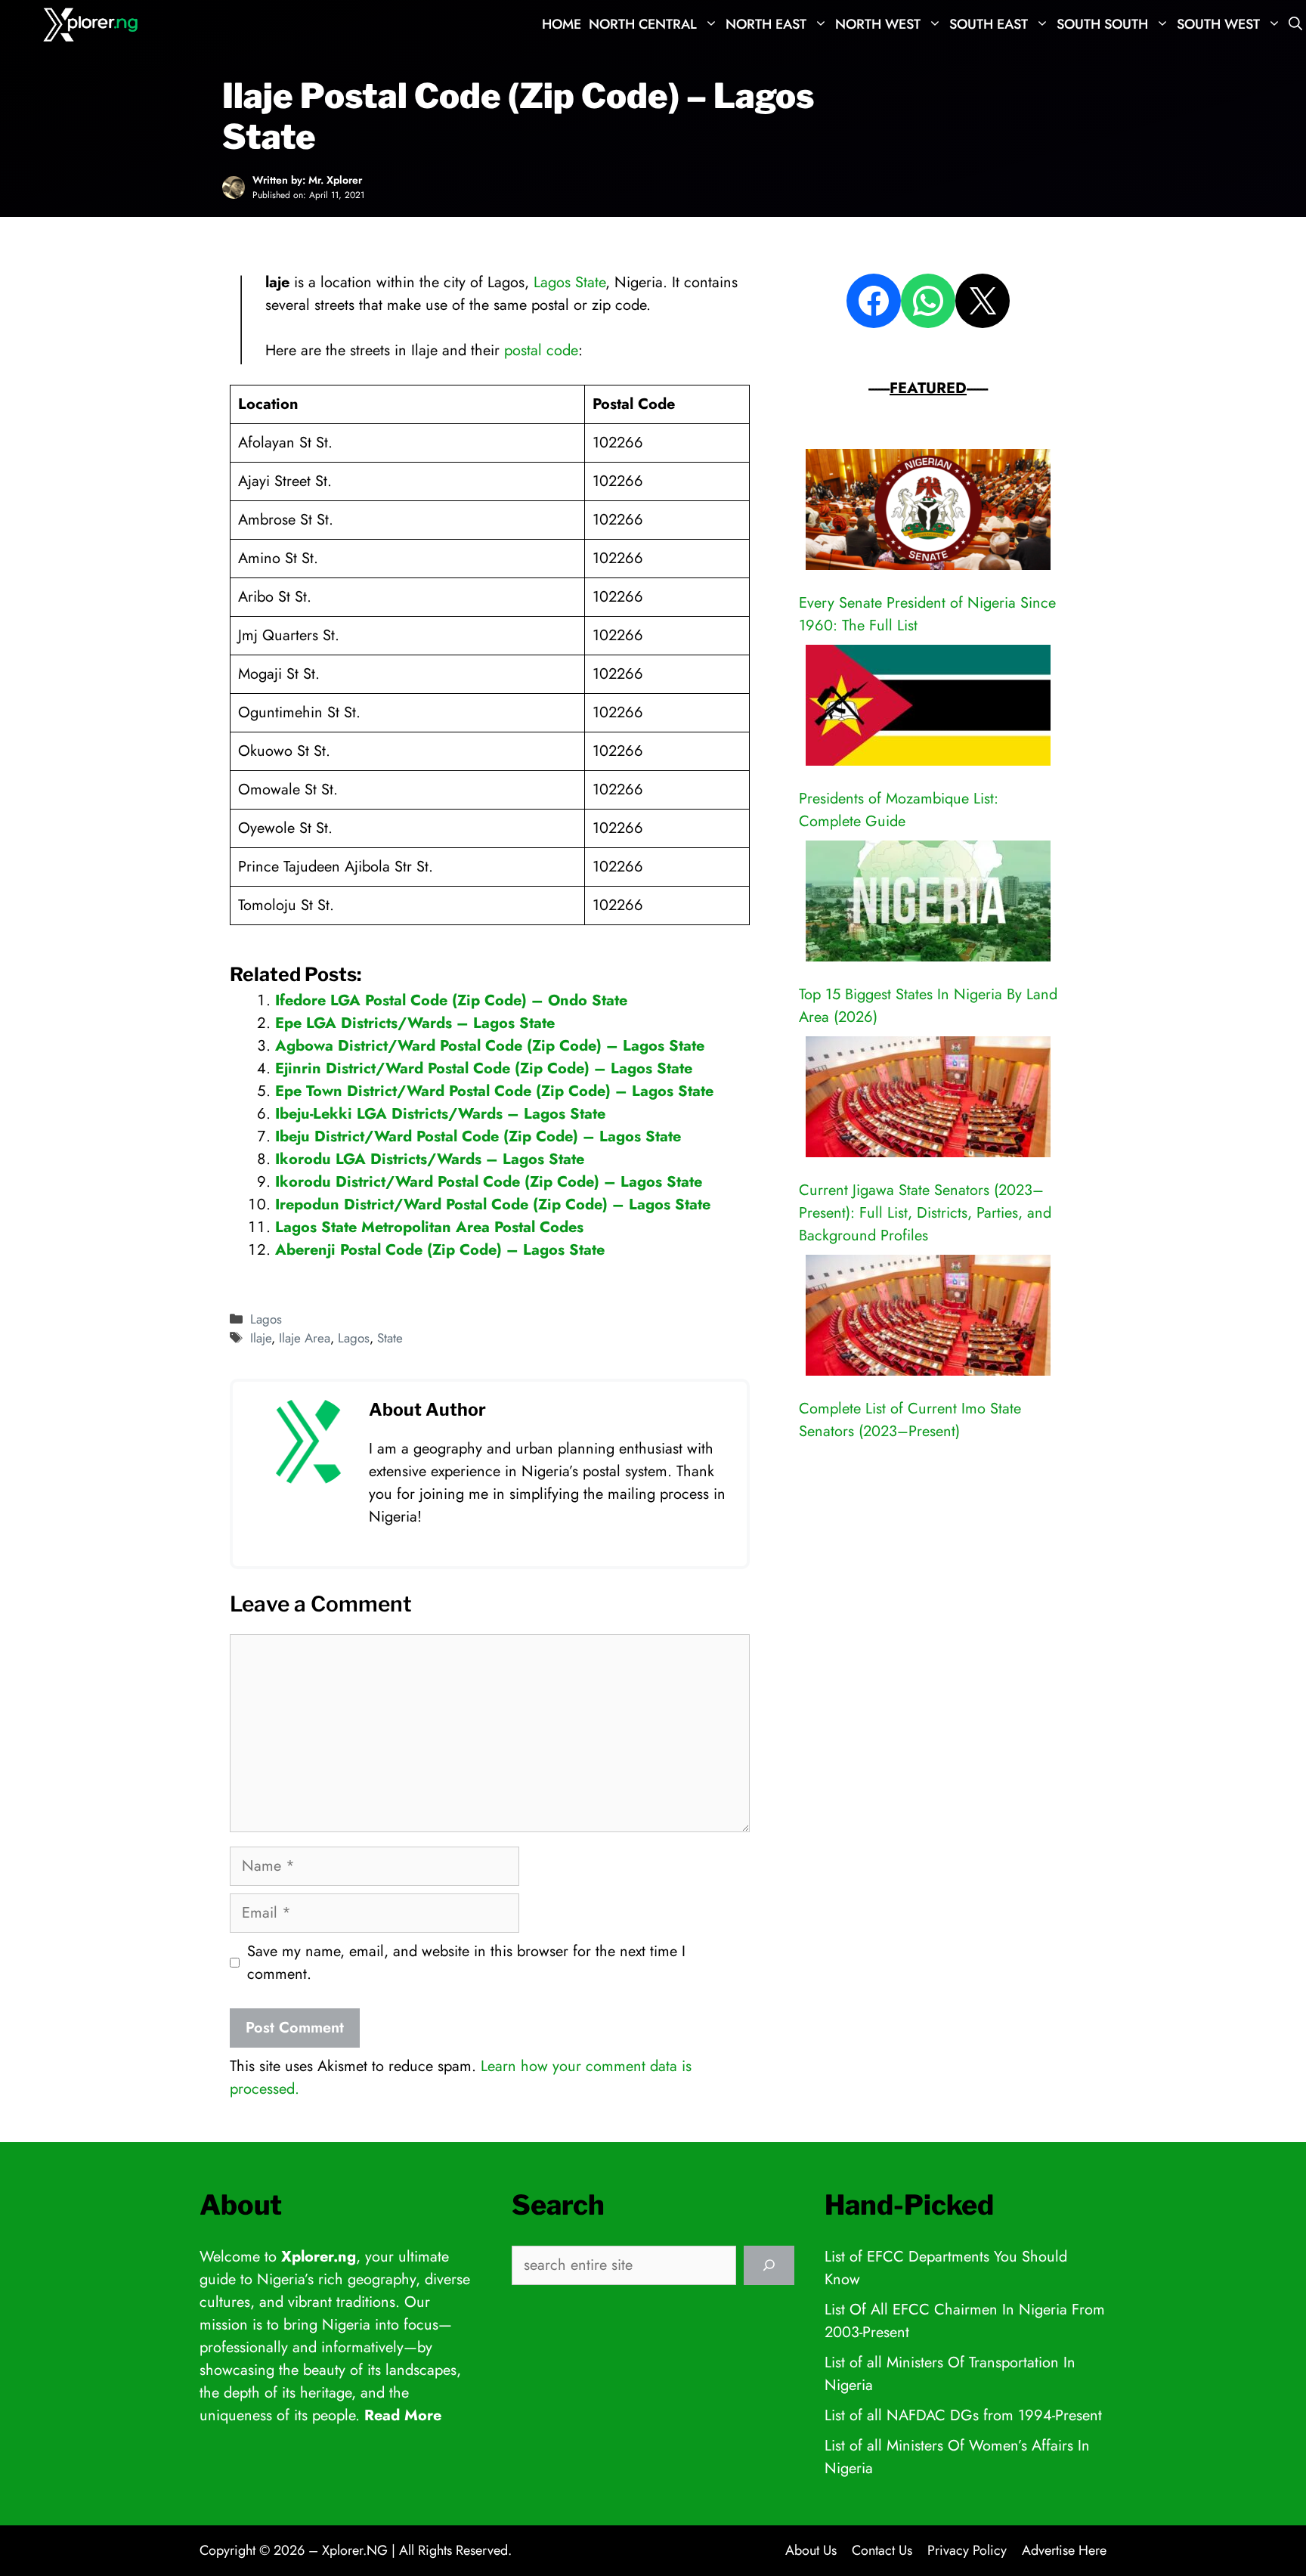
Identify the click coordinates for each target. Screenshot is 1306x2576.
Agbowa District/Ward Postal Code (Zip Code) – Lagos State (490, 1046)
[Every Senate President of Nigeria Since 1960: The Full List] (928, 513)
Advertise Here (1064, 2550)
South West (1218, 24)
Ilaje (261, 1338)
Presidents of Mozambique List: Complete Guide (899, 810)
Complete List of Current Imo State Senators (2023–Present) (910, 1420)
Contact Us (882, 2550)
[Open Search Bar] (1295, 25)
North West (878, 24)
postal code (541, 350)
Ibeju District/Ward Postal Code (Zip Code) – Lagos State (478, 1136)
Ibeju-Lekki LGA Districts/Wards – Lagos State (440, 1114)
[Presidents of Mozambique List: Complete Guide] (928, 709)
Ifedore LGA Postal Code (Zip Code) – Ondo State (451, 1000)
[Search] (769, 2265)
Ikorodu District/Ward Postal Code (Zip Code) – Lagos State (489, 1182)
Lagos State (569, 282)
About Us (811, 2550)
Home (562, 24)
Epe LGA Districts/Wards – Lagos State (415, 1023)
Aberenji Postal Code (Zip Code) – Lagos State (440, 1250)
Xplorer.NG (355, 2550)
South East (989, 24)
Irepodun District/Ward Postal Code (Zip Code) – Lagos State (493, 1204)
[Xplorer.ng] (93, 25)
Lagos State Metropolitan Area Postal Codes (429, 1227)
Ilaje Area (305, 1338)
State (390, 1338)
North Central (643, 24)
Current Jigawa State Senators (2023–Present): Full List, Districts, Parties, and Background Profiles (925, 1213)
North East (766, 24)
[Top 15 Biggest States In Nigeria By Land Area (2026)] (928, 904)
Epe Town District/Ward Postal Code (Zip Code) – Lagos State (494, 1091)
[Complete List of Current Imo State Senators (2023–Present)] (928, 1319)
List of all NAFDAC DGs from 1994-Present (963, 2415)
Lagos (266, 1319)
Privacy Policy (967, 2550)
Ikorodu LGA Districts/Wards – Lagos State (430, 1159)
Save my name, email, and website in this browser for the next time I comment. (466, 1963)
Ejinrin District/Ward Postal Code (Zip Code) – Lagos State (484, 1068)
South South (1102, 24)
